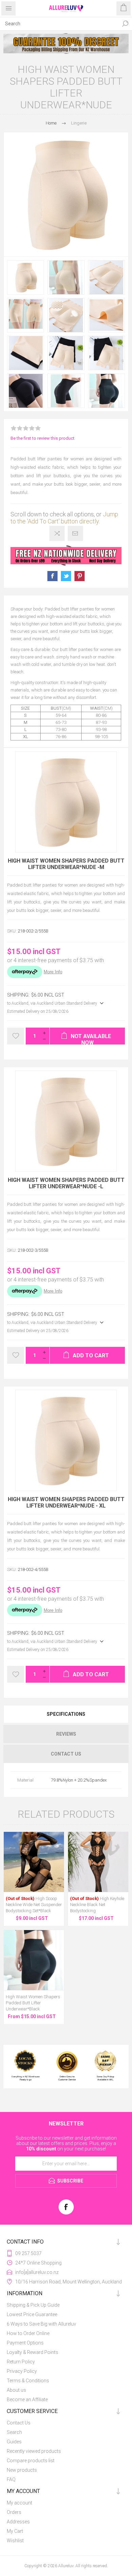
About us (16, 2390)
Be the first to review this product (42, 438)
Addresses (18, 2522)
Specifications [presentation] (66, 1714)
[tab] (66, 1714)
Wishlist (15, 2541)
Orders (14, 2512)
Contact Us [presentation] (66, 1754)
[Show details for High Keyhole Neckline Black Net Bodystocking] (98, 1862)
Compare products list (31, 2461)
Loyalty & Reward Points (32, 2352)
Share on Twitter (66, 576)
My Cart (15, 2531)
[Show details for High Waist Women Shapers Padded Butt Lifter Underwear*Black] (34, 1960)
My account (19, 2503)
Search (125, 24)
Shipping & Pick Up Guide (33, 2305)
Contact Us (19, 2423)
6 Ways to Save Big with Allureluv (41, 2324)
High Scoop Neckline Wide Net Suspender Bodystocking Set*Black (34, 1905)
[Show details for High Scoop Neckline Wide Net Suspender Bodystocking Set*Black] (34, 1862)
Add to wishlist (16, 1036)
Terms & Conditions (28, 2381)
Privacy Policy (22, 2371)
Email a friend (75, 533)
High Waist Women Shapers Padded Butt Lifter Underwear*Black (33, 2003)
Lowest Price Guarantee (32, 2314)
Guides (14, 2442)
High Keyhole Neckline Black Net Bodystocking (97, 1905)
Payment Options (25, 2343)
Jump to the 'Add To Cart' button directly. (64, 518)
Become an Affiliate (27, 2399)
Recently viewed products (34, 2451)
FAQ (11, 2479)
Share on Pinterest (80, 576)
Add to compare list (57, 533)
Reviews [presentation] (66, 1734)
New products (22, 2470)
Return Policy (21, 2362)
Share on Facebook (52, 576)
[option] (66, 44)
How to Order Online (28, 2333)
